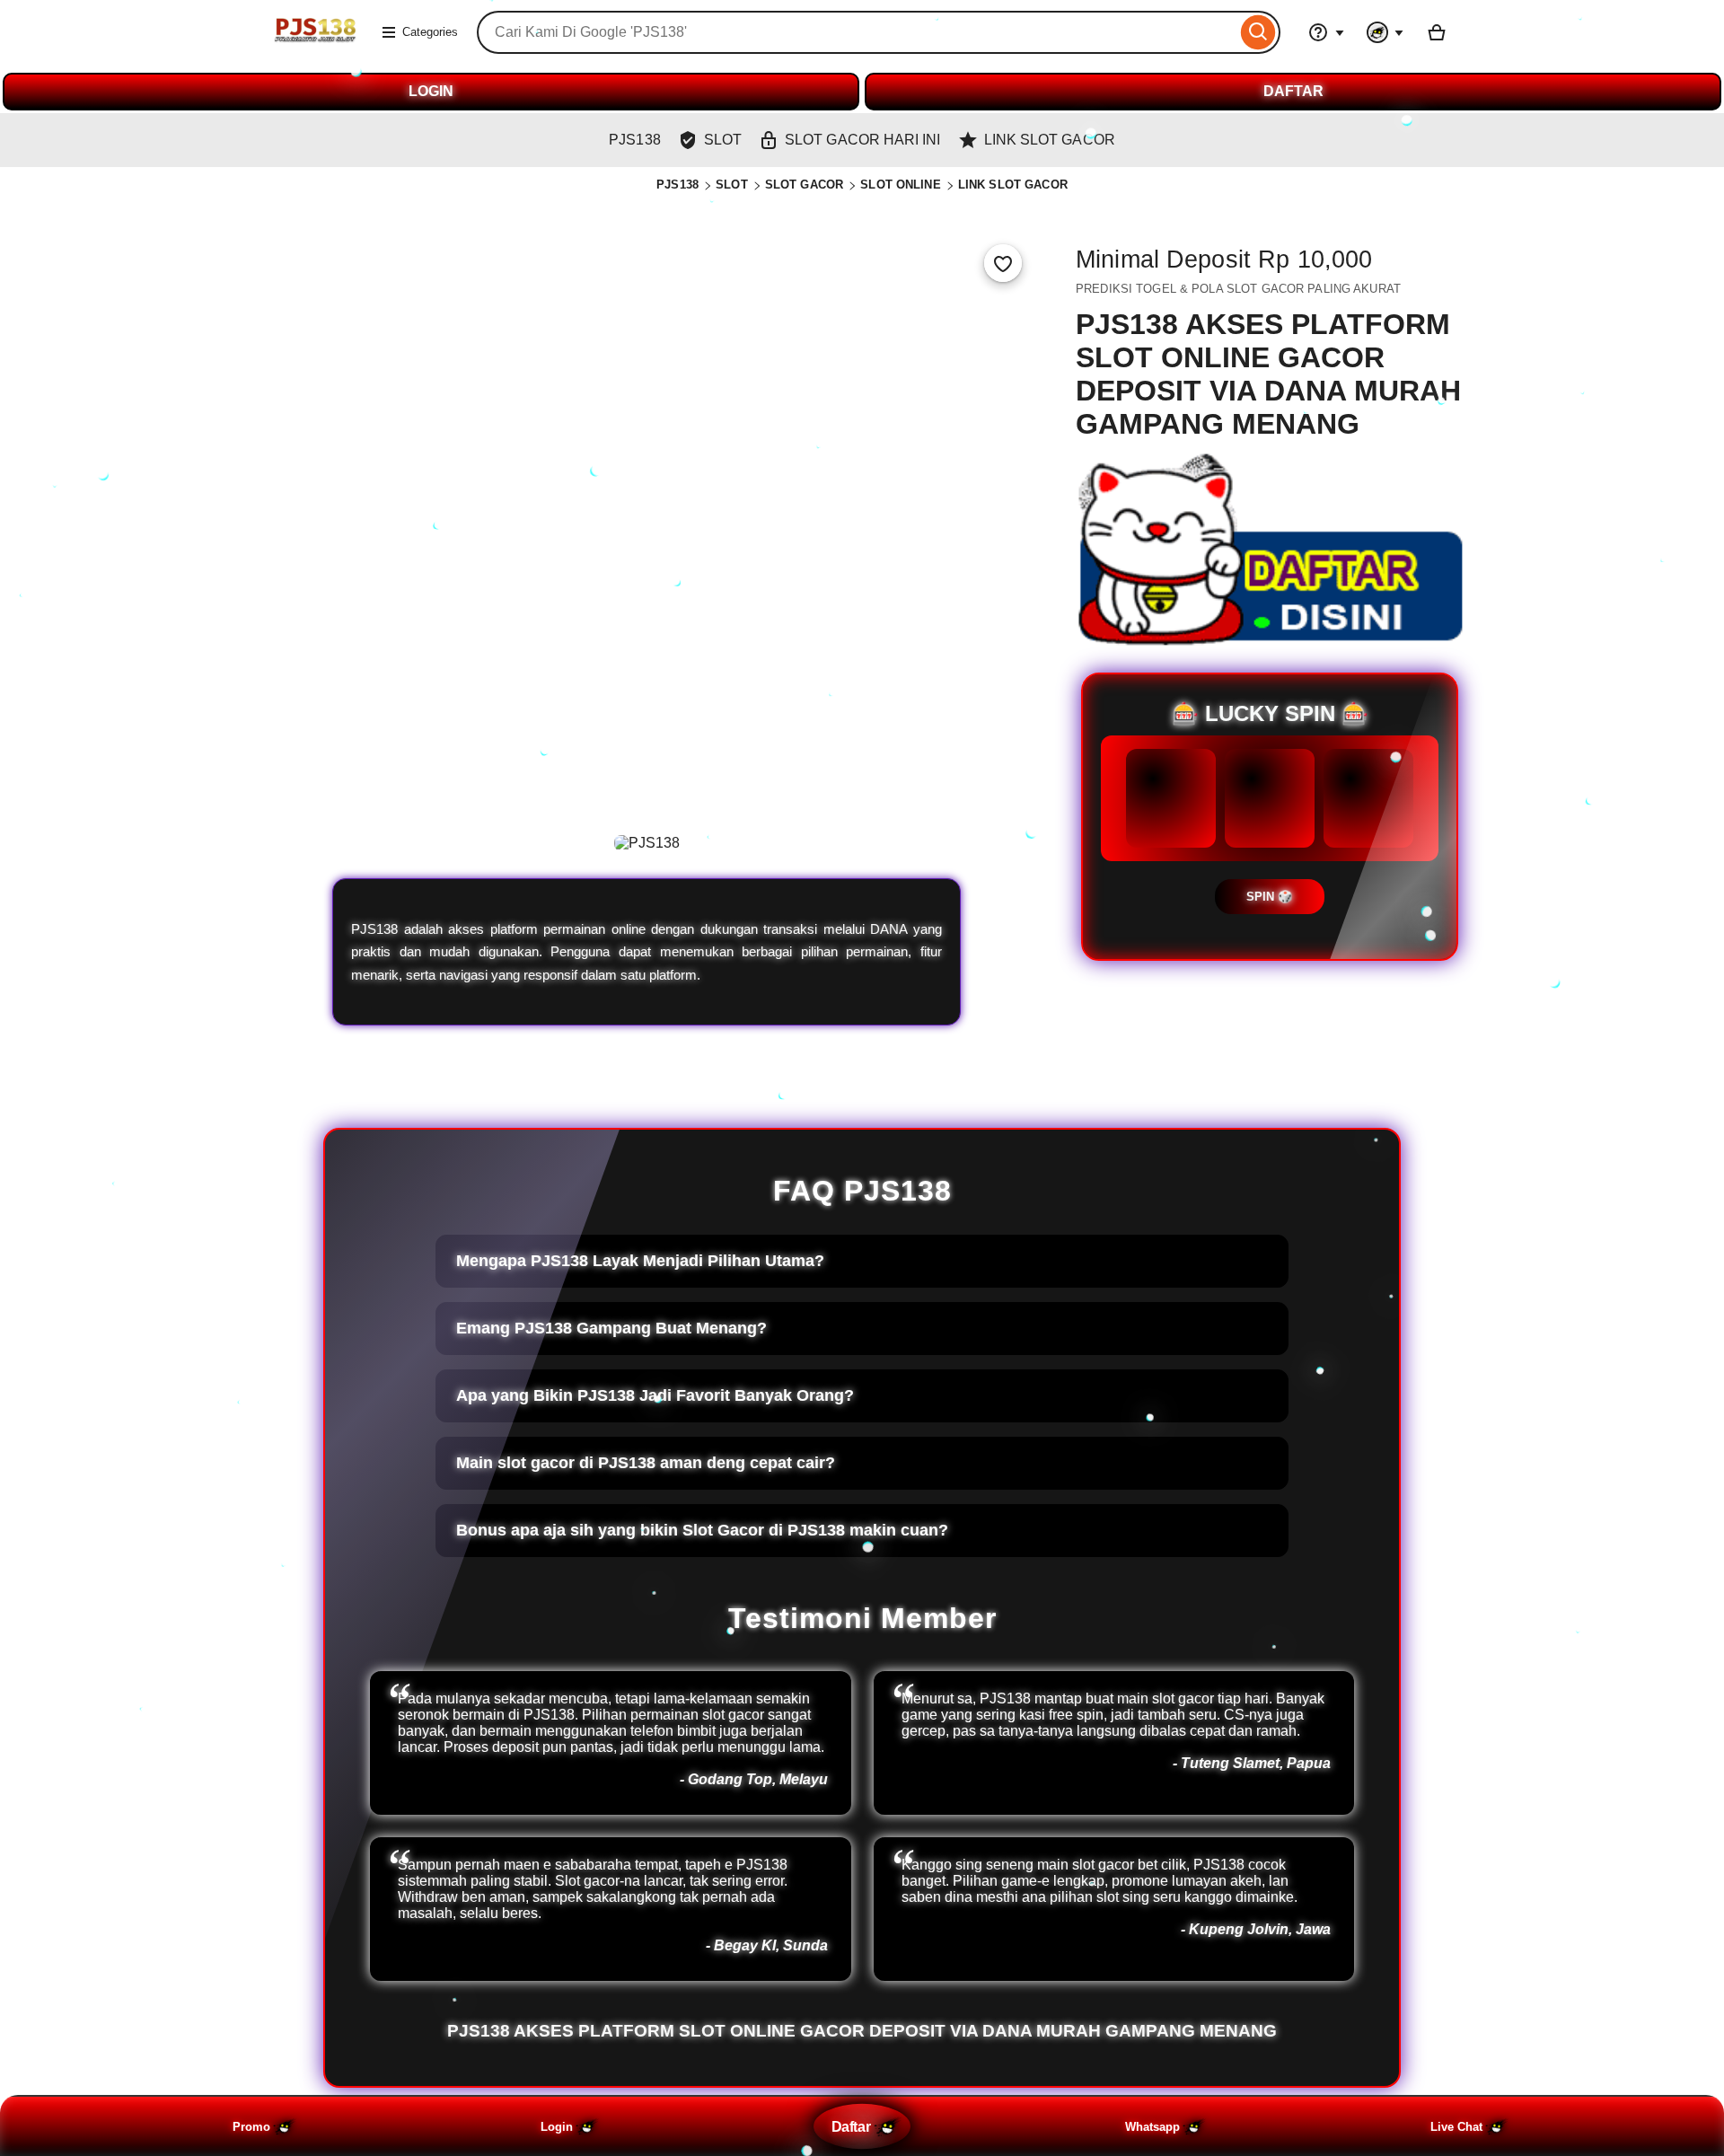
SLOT (732, 185)
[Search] (1258, 32)
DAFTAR (1293, 91)
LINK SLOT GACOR (1013, 185)
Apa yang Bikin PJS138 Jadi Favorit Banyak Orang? (655, 1395)
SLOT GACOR (804, 185)
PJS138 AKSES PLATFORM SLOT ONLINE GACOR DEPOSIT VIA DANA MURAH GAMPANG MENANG (862, 2031)
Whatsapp (1152, 2127)
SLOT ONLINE (900, 185)
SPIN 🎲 (1270, 897)
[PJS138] (314, 44)
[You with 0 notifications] (1385, 32)
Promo (251, 2127)
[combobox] (857, 32)
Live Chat (1456, 2127)
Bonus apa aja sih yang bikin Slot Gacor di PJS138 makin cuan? (702, 1530)
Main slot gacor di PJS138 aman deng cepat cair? (646, 1463)
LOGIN (431, 91)
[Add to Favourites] (1003, 263)
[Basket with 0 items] (1437, 32)
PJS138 (677, 185)
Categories (430, 32)
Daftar (851, 2126)
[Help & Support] (1326, 32)
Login (557, 2127)
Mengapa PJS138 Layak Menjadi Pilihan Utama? (640, 1261)
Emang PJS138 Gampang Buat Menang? (611, 1328)
